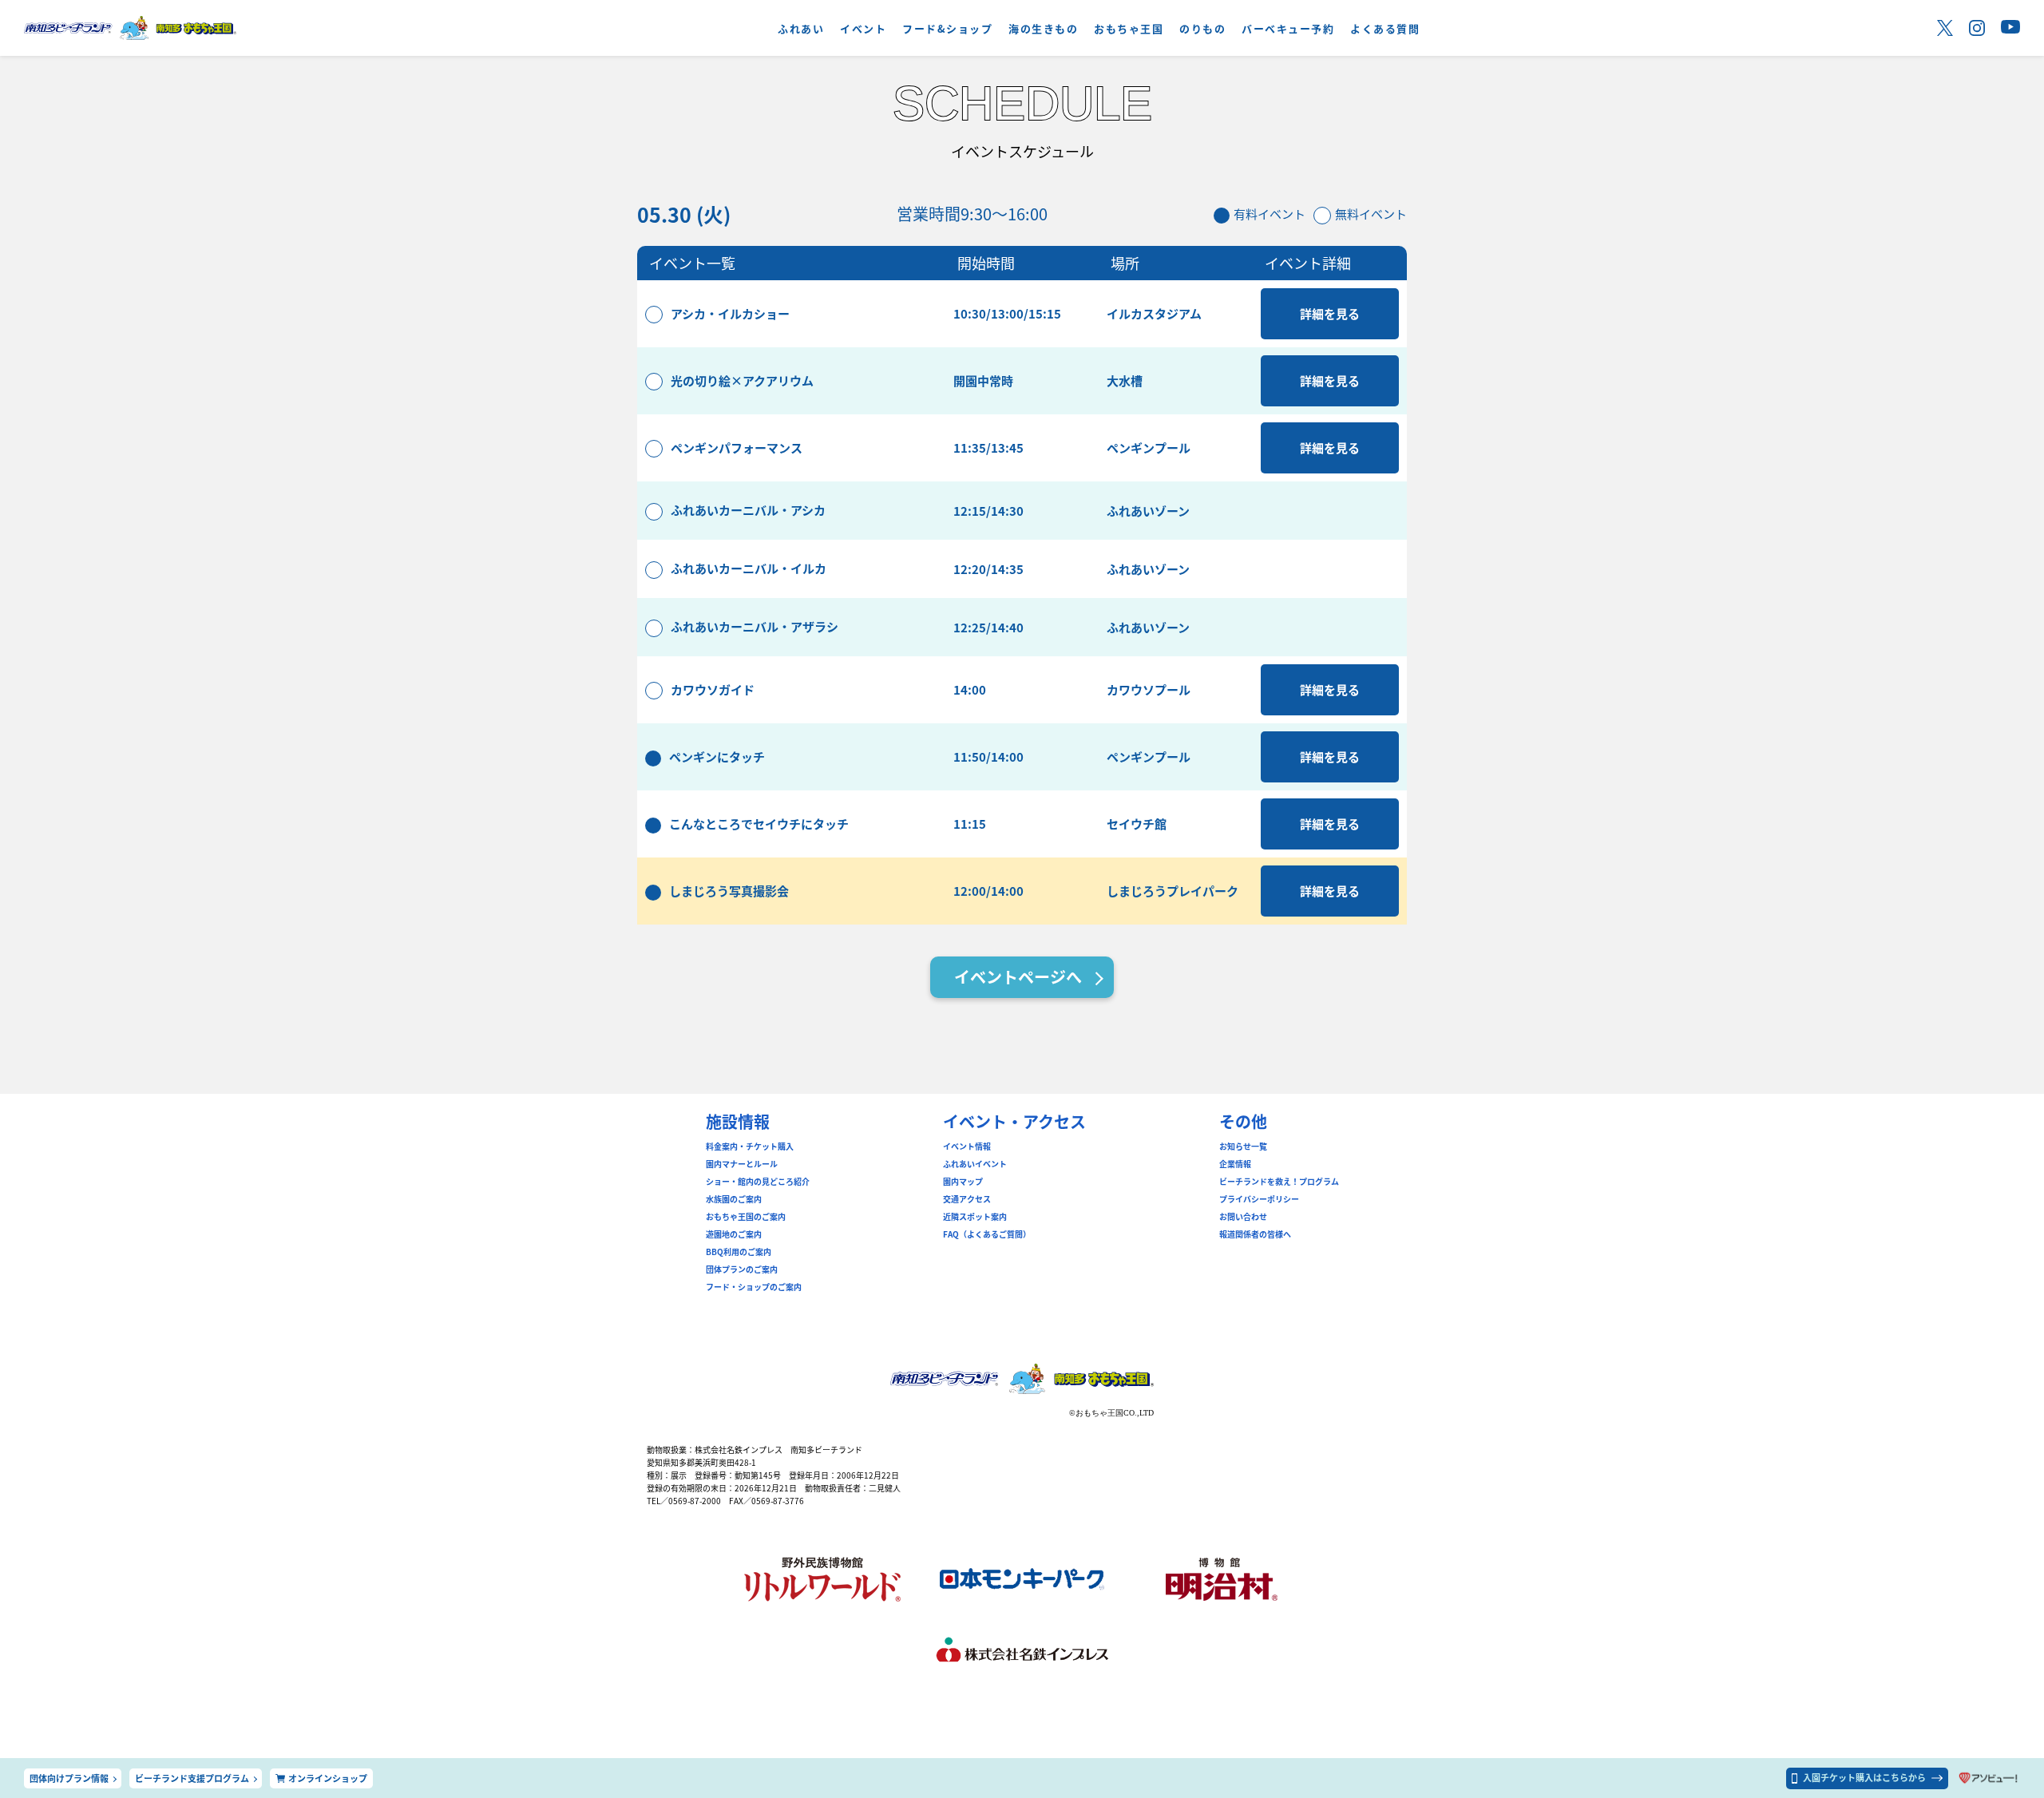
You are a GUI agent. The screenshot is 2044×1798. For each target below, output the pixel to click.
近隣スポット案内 (975, 1217)
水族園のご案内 (734, 1199)
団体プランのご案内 (742, 1269)
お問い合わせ (1243, 1217)
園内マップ (963, 1182)
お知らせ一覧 (1243, 1147)
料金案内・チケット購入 (750, 1147)
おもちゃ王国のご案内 (746, 1217)
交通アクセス (967, 1199)
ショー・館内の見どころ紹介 (758, 1182)
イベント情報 (967, 1147)
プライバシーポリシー (1259, 1199)
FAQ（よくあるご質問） (987, 1234)
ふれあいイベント (975, 1164)
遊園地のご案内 (734, 1234)
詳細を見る (1330, 313)
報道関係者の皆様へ (1255, 1234)
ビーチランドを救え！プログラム (1279, 1182)
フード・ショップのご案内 (754, 1287)
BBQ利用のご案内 (739, 1252)
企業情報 (1235, 1164)
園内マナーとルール (742, 1164)
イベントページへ (1018, 977)
